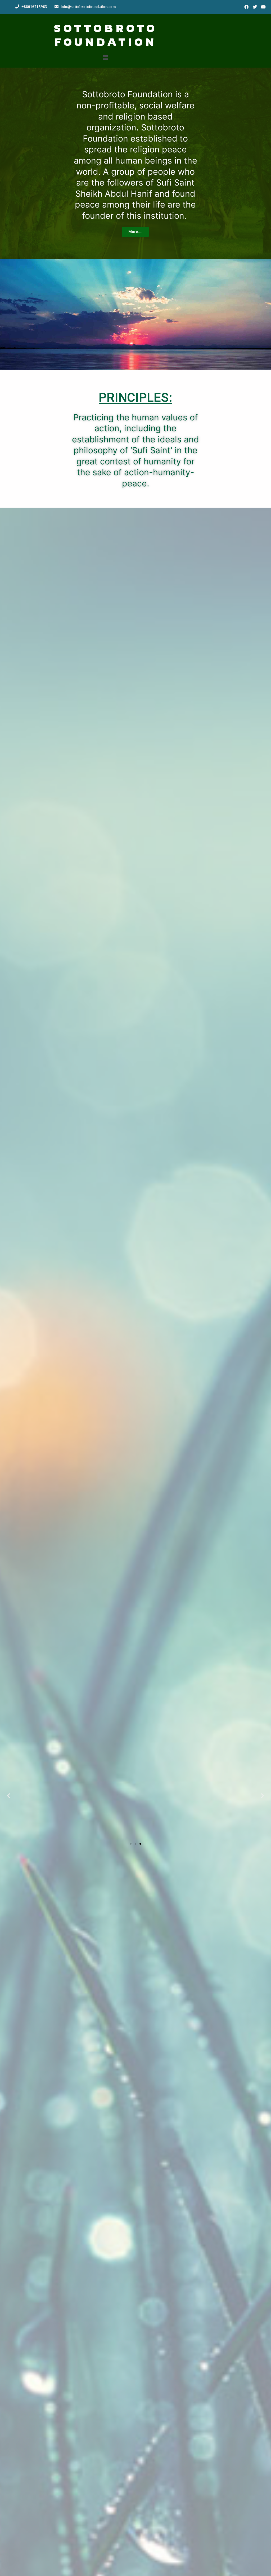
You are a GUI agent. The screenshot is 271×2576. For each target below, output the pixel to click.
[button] (135, 232)
